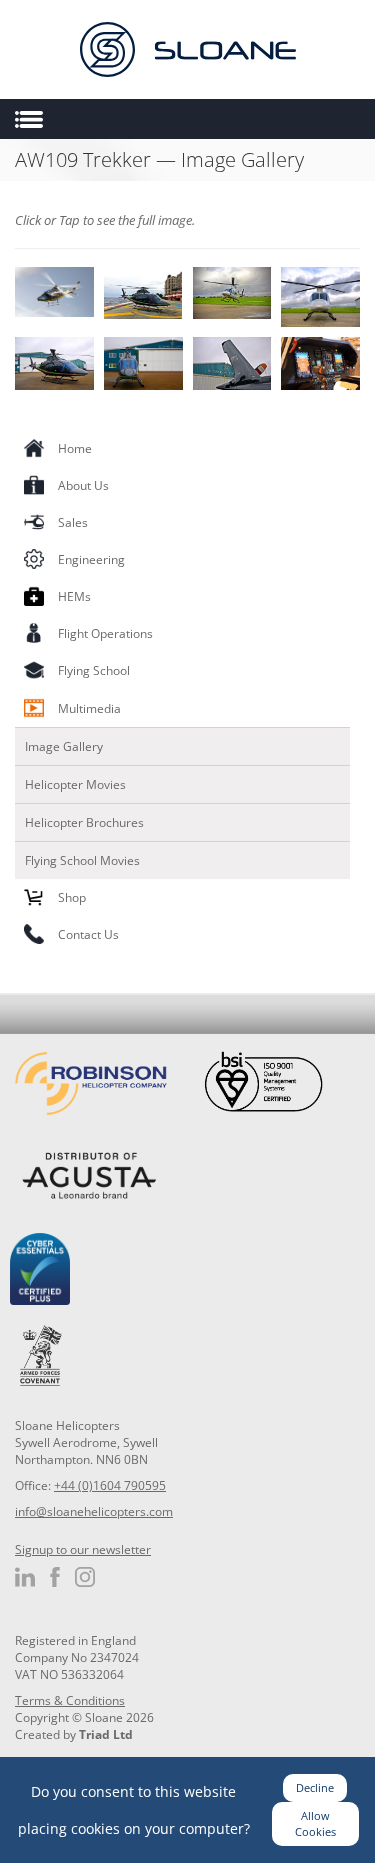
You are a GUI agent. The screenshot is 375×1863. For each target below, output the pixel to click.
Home (75, 448)
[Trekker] (320, 363)
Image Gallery (64, 746)
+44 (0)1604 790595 (110, 1485)
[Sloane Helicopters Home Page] (187, 49)
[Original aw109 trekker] (143, 293)
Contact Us (88, 934)
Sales (73, 522)
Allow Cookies (315, 1823)
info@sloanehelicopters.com (94, 1511)
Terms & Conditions (70, 1700)
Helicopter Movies (75, 784)
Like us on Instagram (85, 1577)
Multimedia (89, 708)
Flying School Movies (82, 860)
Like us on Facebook (55, 1577)
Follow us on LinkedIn (25, 1577)
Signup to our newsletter (83, 1549)
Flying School (94, 670)
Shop (72, 897)
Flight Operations (105, 633)
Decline (315, 1787)
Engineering (91, 559)
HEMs (74, 596)
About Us (83, 485)
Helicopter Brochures (84, 822)
